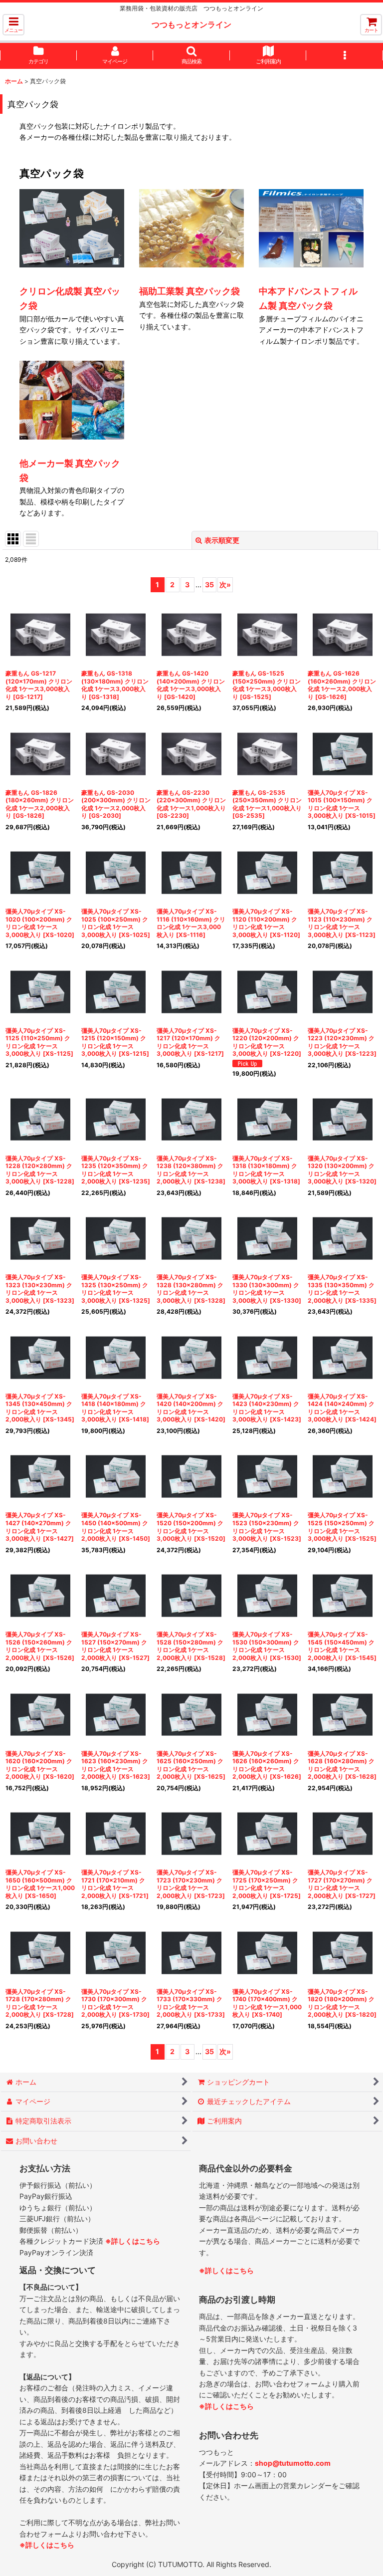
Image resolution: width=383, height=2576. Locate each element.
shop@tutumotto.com (293, 2463)
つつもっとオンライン (191, 24)
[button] (13, 25)
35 (209, 585)
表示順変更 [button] (222, 540)
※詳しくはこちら (133, 2241)
